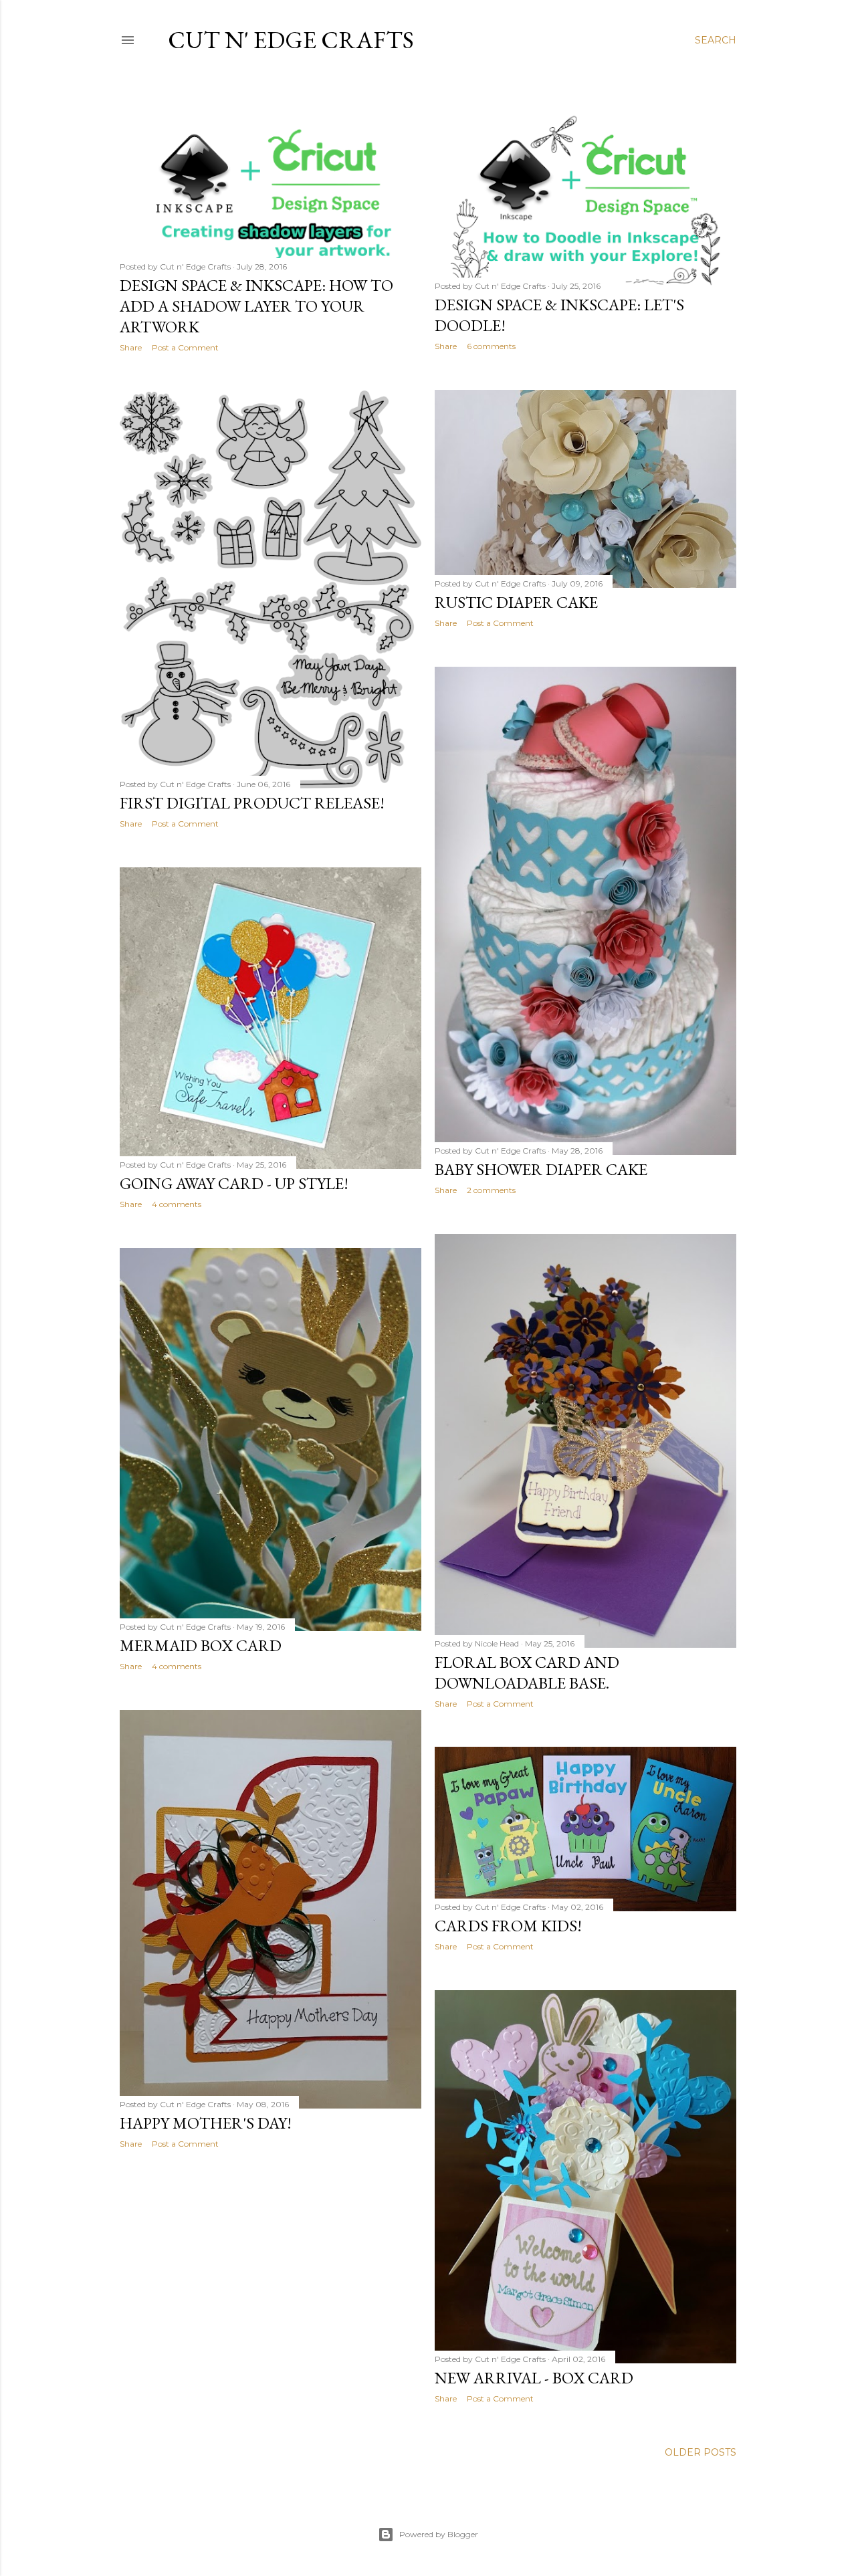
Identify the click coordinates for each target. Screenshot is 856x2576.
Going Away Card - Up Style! (234, 1183)
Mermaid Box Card (201, 1645)
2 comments (491, 1190)
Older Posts (701, 2452)
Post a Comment (185, 347)
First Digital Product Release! (252, 803)
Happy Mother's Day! (206, 2123)
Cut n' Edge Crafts (291, 40)
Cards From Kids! (508, 1926)
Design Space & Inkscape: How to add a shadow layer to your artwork (256, 306)
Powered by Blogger (439, 2534)
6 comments (491, 346)
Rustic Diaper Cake (516, 602)
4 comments (177, 1204)
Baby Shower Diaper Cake (541, 1169)
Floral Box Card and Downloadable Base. (527, 1673)
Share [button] (131, 347)
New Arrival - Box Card (534, 2378)
